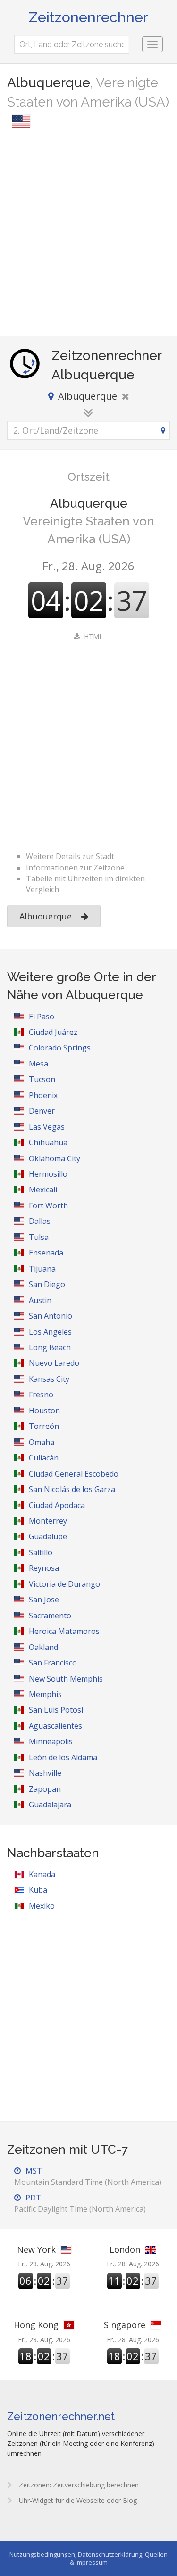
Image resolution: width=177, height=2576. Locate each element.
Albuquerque (46, 916)
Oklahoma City (55, 1158)
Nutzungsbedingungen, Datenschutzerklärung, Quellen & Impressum (88, 2558)
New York (36, 2249)
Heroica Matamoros (64, 1631)
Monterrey (48, 1521)
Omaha (42, 1442)
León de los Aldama (63, 1757)
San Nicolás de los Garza (72, 1489)
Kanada (42, 1874)
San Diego (47, 1284)
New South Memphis (66, 1679)
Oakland (43, 1647)
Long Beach (50, 1347)
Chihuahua (48, 1142)
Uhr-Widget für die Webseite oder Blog (77, 2500)
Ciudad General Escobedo (74, 1474)
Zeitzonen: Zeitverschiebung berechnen (78, 2485)
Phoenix (43, 1095)
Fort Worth (48, 1206)
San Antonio (51, 1316)
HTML (93, 636)
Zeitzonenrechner (88, 17)
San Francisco (53, 1663)
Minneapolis (51, 1741)
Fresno (41, 1395)
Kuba (38, 1890)
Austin (40, 1300)
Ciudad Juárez (53, 1032)
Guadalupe (48, 1536)
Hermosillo (48, 1174)
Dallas (40, 1221)
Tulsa (39, 1237)
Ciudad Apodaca (57, 1505)
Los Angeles (50, 1332)
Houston (44, 1411)
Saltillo (41, 1552)
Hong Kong (36, 2325)
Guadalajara (50, 1805)
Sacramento (50, 1616)
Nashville (45, 1773)
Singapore (125, 2325)
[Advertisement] (88, 234)
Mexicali (43, 1190)
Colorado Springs (60, 1048)
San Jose (44, 1600)
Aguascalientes (55, 1726)
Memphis (45, 1694)
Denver (42, 1111)
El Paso (42, 1017)
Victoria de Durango (64, 1584)
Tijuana (42, 1269)
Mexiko (42, 1906)
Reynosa (44, 1568)
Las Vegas (47, 1127)
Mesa (38, 1064)
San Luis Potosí (56, 1710)
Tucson (42, 1079)
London (125, 2249)
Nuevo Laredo (54, 1363)
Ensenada (46, 1253)
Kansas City (49, 1379)
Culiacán (44, 1458)
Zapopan (45, 1789)
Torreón (44, 1426)
